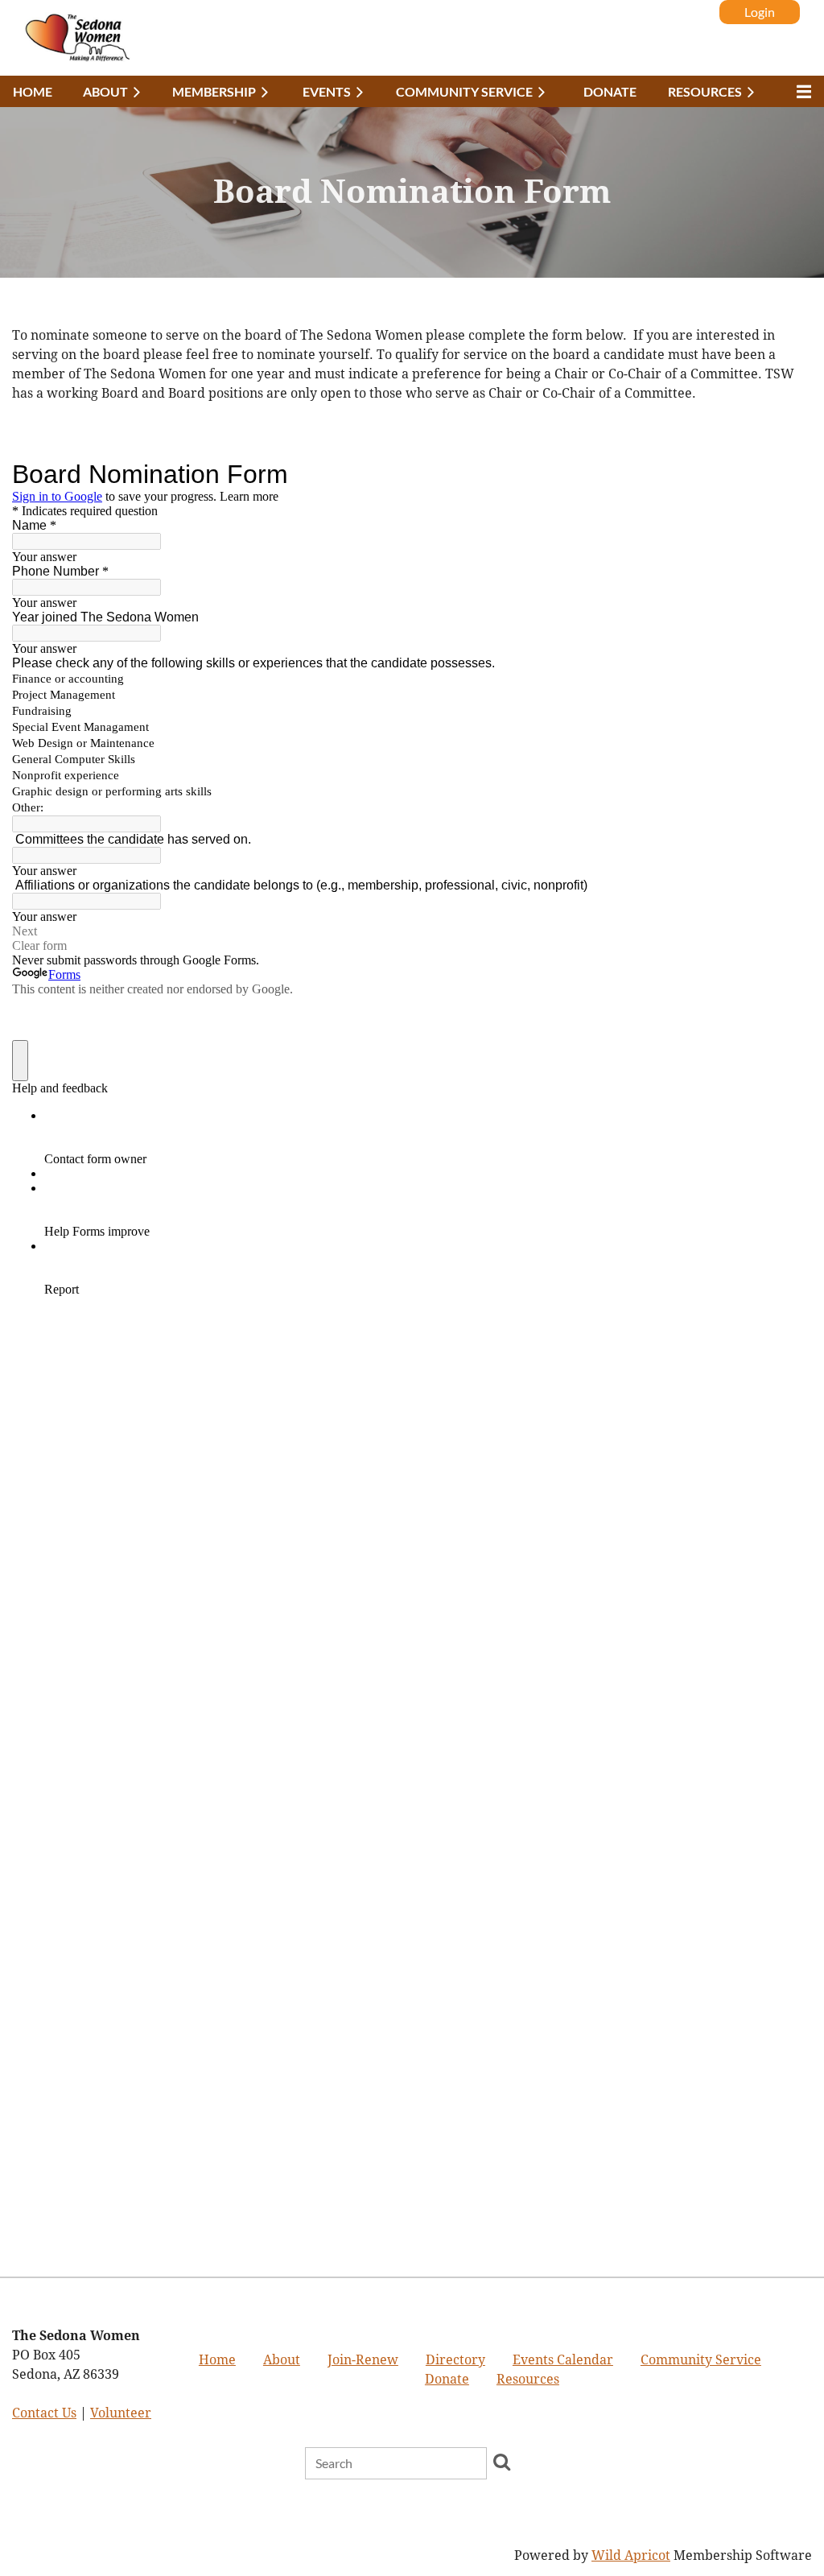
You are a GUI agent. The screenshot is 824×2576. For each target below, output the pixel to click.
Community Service (701, 2360)
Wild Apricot (631, 2555)
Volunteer (121, 2413)
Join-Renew (363, 2360)
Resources (528, 2379)
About (282, 2360)
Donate (447, 2379)
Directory (455, 2360)
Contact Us (44, 2413)
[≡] (800, 91)
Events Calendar (563, 2360)
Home (217, 2360)
